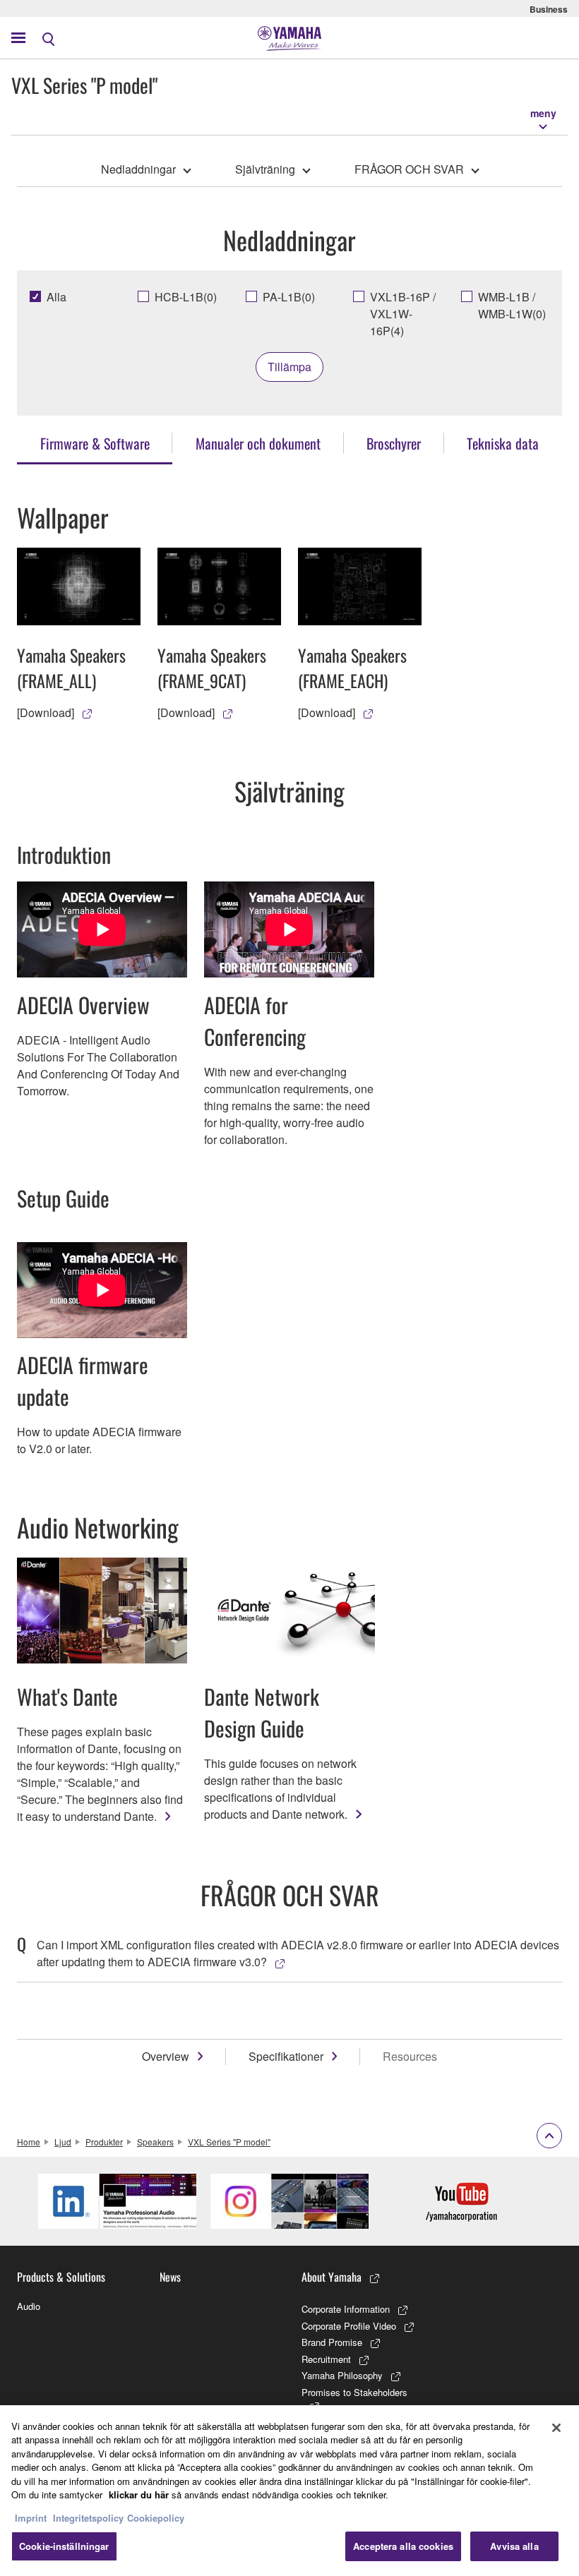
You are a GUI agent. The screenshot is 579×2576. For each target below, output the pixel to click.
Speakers (155, 2142)
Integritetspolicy (88, 2518)
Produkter (104, 2142)
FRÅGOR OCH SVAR (409, 169)
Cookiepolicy (156, 2518)
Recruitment (326, 2359)
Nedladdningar (138, 169)
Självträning (265, 169)
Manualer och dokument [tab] (258, 443)
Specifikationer (286, 2056)
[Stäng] (556, 2428)
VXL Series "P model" (229, 2142)
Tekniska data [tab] (503, 443)
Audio (29, 2306)
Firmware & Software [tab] (95, 443)
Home (29, 2142)
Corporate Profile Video (349, 2326)
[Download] (46, 712)
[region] (289, 2491)
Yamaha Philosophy (342, 2375)
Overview (166, 2056)
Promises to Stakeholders (354, 2392)
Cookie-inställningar (64, 2546)
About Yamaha (332, 2277)
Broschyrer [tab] (394, 443)
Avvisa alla (514, 2546)
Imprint (31, 2518)
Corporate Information (346, 2309)
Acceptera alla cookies (403, 2546)
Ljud (63, 2142)
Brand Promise (332, 2342)
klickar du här (139, 2494)
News (170, 2277)
